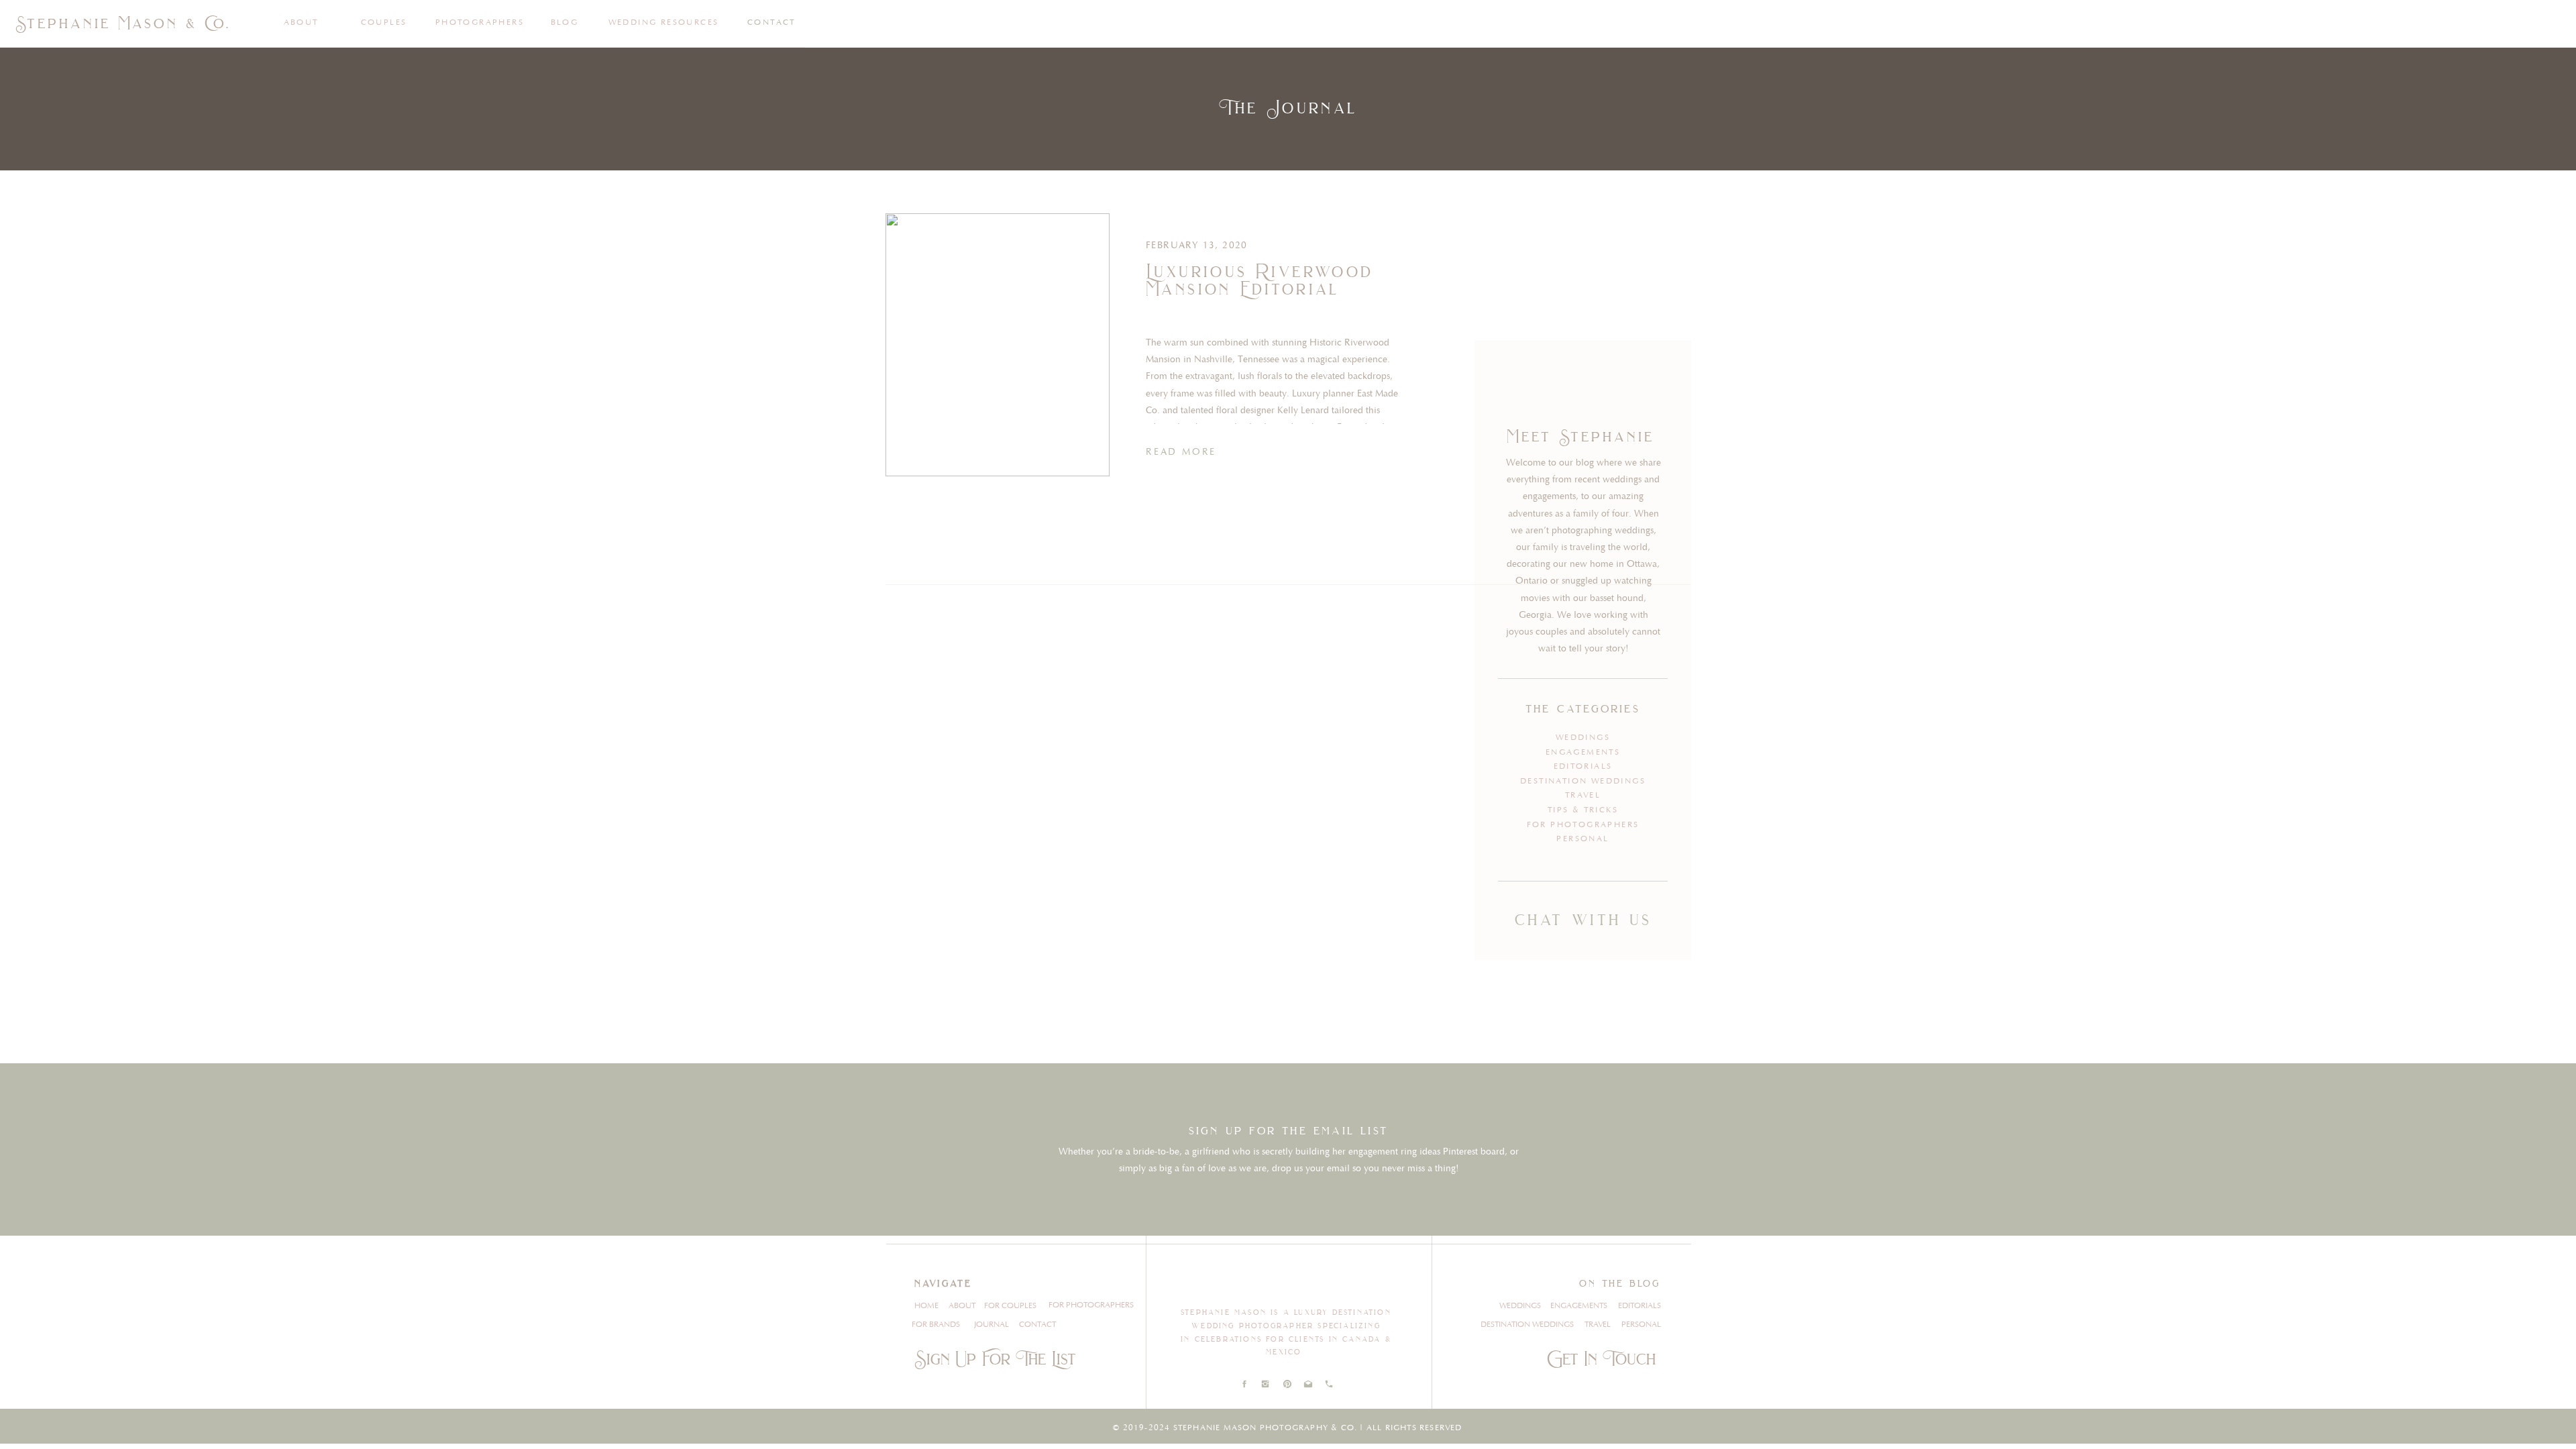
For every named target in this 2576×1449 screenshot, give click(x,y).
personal (1582, 839)
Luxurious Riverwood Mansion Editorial (1260, 280)
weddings (1583, 738)
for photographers (1583, 825)
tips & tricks (1583, 810)
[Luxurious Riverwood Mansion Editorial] (998, 345)
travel (1583, 795)
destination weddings (1583, 781)
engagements (1583, 752)
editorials (1583, 766)
